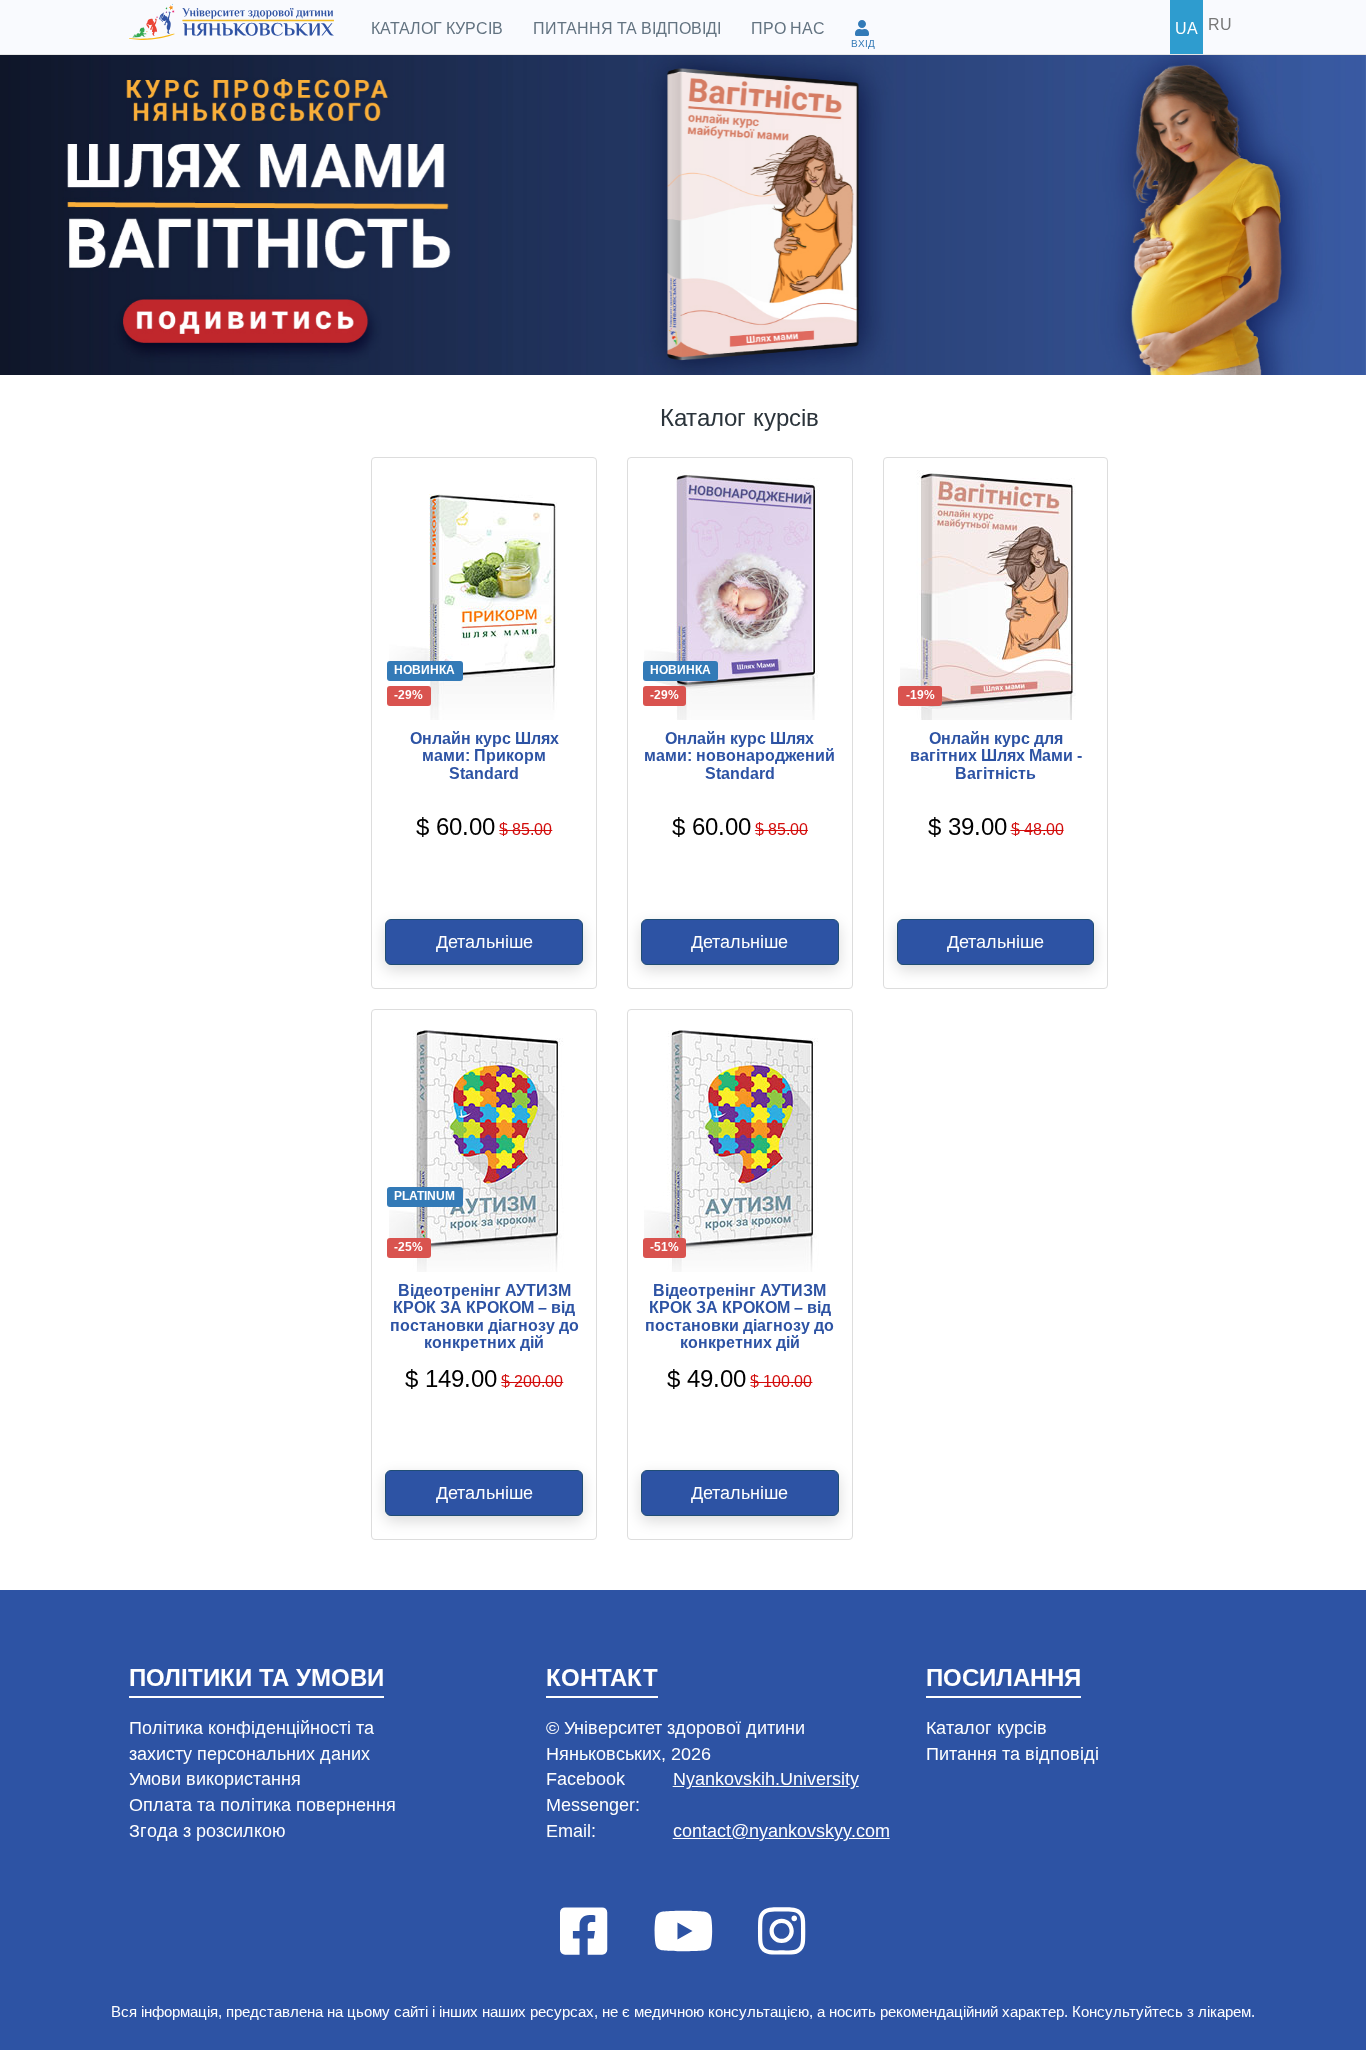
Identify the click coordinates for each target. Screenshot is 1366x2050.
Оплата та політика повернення (262, 1805)
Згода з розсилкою (207, 1831)
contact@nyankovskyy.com (781, 1831)
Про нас (788, 28)
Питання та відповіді (627, 28)
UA (1186, 28)
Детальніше (484, 942)
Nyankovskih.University (766, 1779)
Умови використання (215, 1779)
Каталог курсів (437, 28)
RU (1220, 24)
